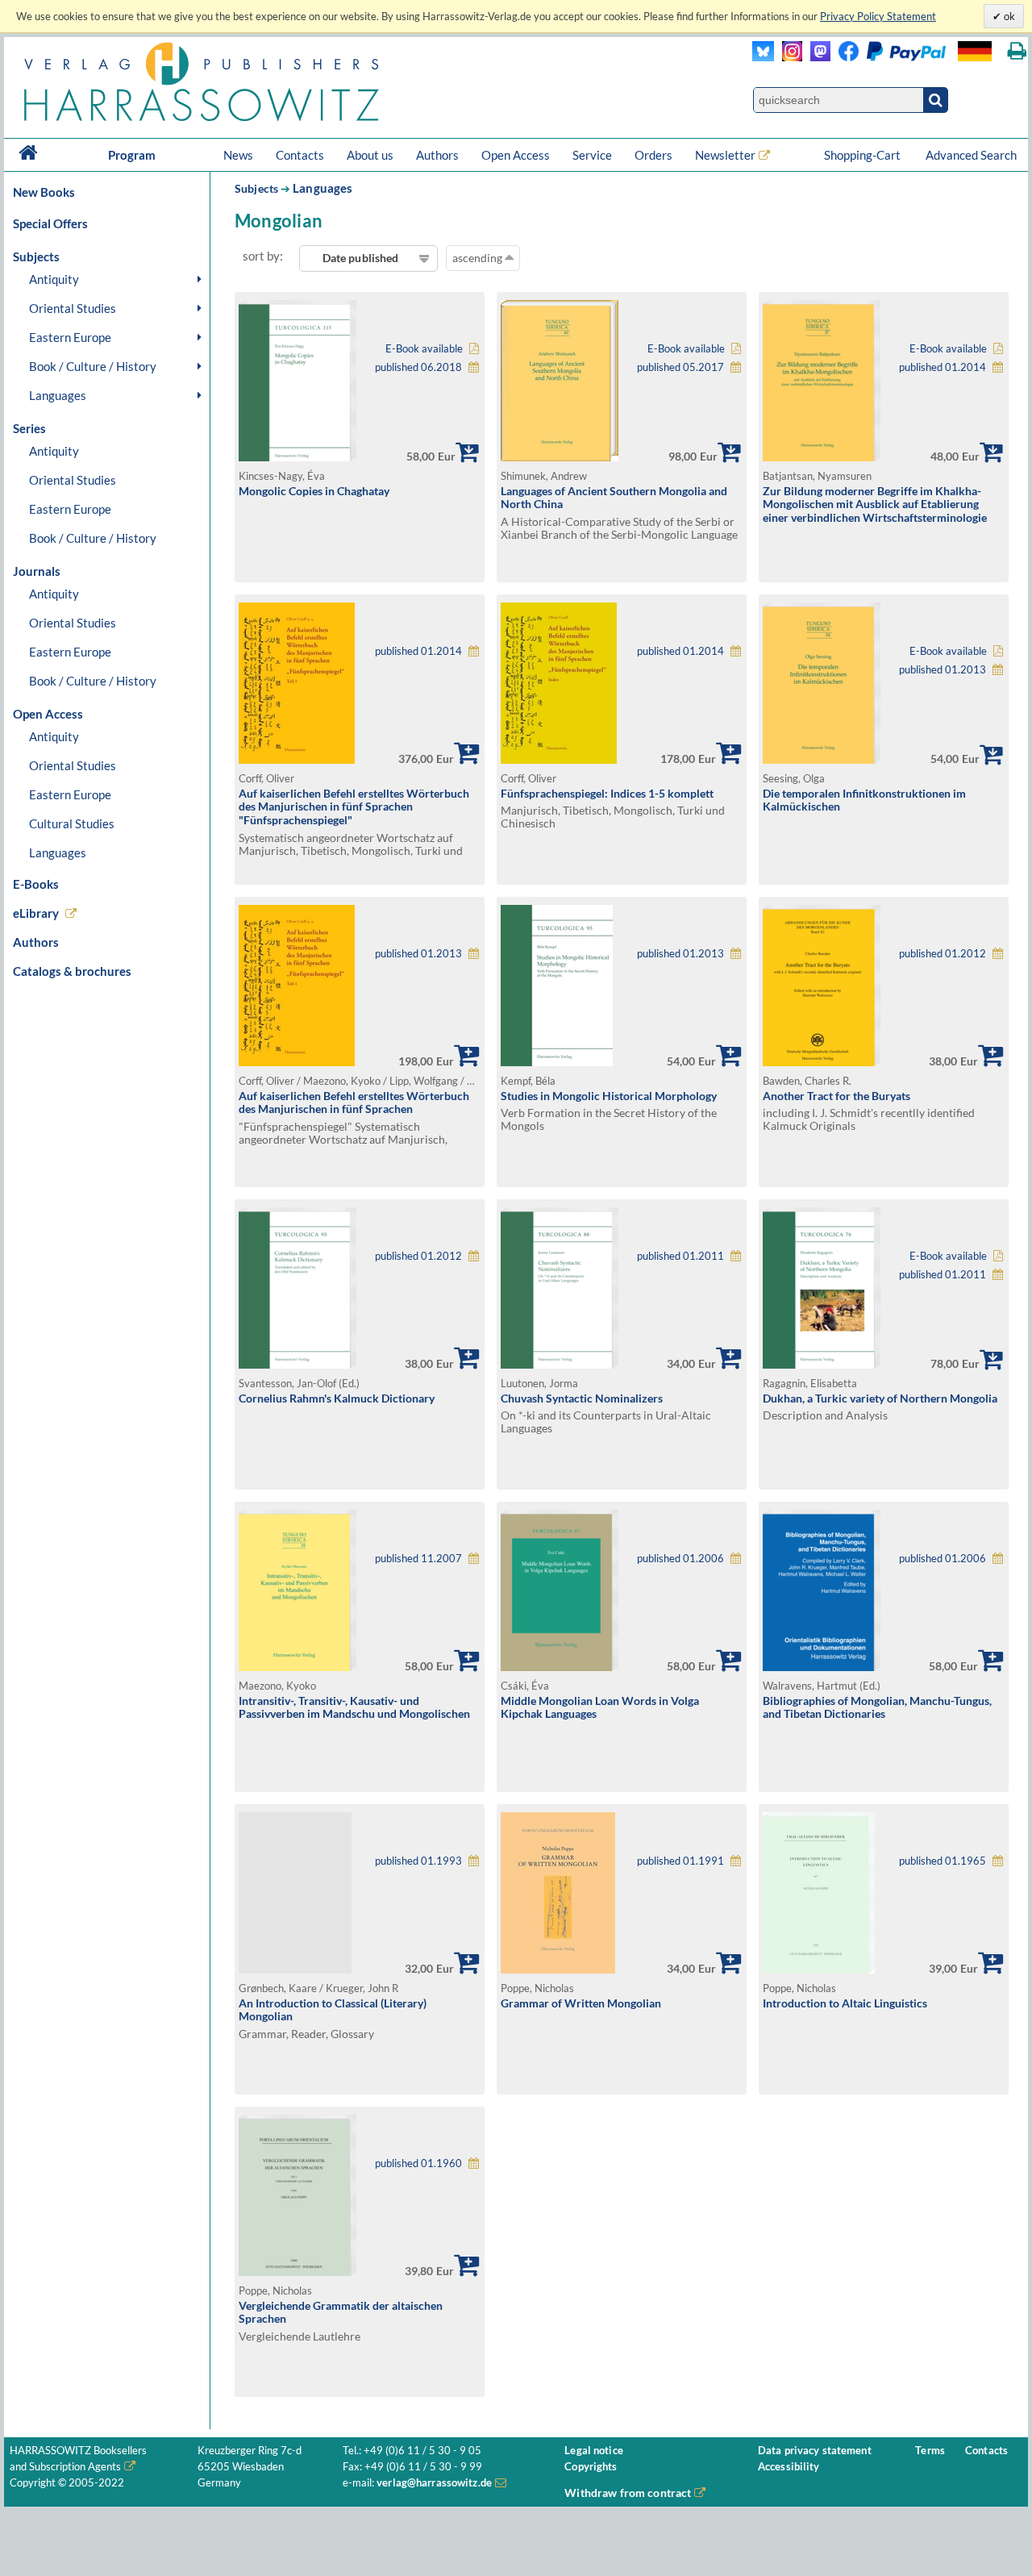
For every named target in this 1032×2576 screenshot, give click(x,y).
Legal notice (594, 2451)
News (238, 155)
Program (132, 155)
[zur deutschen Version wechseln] (975, 51)
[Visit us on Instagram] (788, 57)
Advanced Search (971, 155)
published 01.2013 (943, 670)
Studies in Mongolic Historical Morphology (609, 1096)
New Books (44, 192)
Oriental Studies (73, 308)
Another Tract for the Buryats (836, 1096)
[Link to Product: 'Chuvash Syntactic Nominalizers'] (560, 1364)
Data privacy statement (815, 2451)
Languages (58, 395)
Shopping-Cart (863, 155)
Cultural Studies (72, 823)
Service (592, 155)
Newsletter (725, 155)
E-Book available (424, 349)
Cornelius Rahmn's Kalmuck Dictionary (337, 1398)
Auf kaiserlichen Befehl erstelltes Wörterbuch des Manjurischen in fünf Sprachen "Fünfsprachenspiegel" (354, 807)
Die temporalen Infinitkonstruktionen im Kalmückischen (864, 800)
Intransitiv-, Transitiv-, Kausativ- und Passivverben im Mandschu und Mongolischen (354, 1707)
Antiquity (54, 279)
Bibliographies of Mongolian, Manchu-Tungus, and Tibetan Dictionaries (877, 1707)
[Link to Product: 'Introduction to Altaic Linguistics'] (819, 1969)
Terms (930, 2451)
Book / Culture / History (93, 366)
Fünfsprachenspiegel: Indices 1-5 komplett (607, 793)
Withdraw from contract (628, 2493)
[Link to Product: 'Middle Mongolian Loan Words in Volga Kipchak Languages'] (560, 1667)
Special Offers (50, 223)
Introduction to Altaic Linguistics (845, 2003)
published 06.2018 (418, 367)
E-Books (36, 884)
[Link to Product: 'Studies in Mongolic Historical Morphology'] (557, 1062)
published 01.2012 (943, 954)
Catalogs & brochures (72, 971)
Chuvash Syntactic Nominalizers (582, 1398)
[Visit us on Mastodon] (816, 57)
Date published (361, 258)
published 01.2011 (680, 1256)
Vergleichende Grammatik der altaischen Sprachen (341, 2312)
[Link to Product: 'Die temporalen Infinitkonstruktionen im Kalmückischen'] (822, 759)
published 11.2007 (418, 1559)
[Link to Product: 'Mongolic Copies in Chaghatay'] (298, 457)
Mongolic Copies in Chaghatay (314, 491)
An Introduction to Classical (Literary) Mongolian (333, 2010)
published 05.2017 (680, 367)
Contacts (300, 155)
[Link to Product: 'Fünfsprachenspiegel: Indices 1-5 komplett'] (559, 759)
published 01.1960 (418, 2163)
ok (1008, 16)
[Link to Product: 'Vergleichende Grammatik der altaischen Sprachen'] (298, 2272)
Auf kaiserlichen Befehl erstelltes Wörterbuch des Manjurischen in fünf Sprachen (354, 1103)
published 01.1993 (418, 1861)
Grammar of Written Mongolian (581, 2003)
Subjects (256, 188)
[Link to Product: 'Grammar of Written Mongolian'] (558, 1969)
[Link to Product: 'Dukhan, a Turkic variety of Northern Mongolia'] (822, 1364)
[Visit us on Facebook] (888, 57)
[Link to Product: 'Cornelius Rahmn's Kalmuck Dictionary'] (298, 1364)
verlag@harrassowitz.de (434, 2483)
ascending (479, 258)
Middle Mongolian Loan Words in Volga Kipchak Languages (600, 1707)
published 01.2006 (680, 1559)
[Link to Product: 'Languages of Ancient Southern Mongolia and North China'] (560, 457)
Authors (437, 155)
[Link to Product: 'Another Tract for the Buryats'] (822, 1062)
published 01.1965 (943, 1861)
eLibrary (36, 913)
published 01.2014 (943, 367)
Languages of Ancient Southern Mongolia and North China (614, 498)
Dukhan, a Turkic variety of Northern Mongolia (880, 1398)
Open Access (516, 155)
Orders (653, 155)
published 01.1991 (680, 1861)
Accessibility (789, 2467)
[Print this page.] (1017, 51)
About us (370, 155)
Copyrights (591, 2467)
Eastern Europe (70, 337)
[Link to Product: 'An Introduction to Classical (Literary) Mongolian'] (360, 1893)
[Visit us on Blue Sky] (763, 57)
